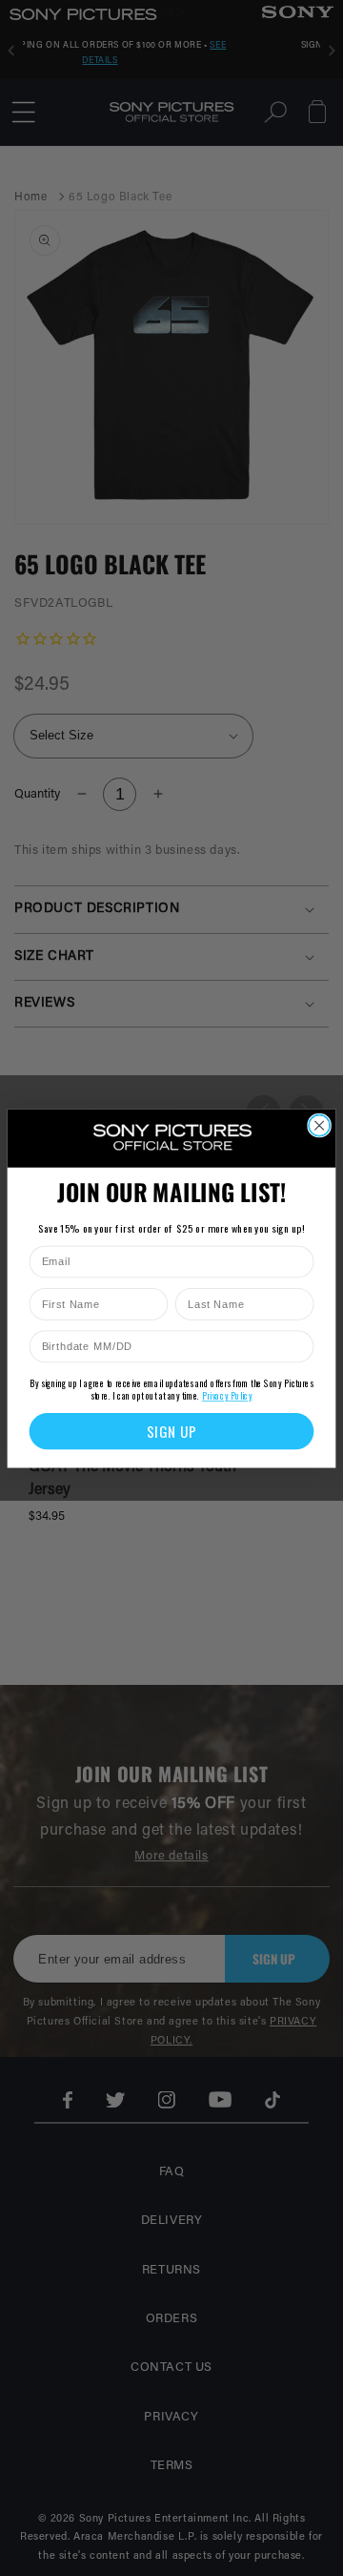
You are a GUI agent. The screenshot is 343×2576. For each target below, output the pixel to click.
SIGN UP (172, 1431)
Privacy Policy (227, 1395)
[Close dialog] (319, 1125)
